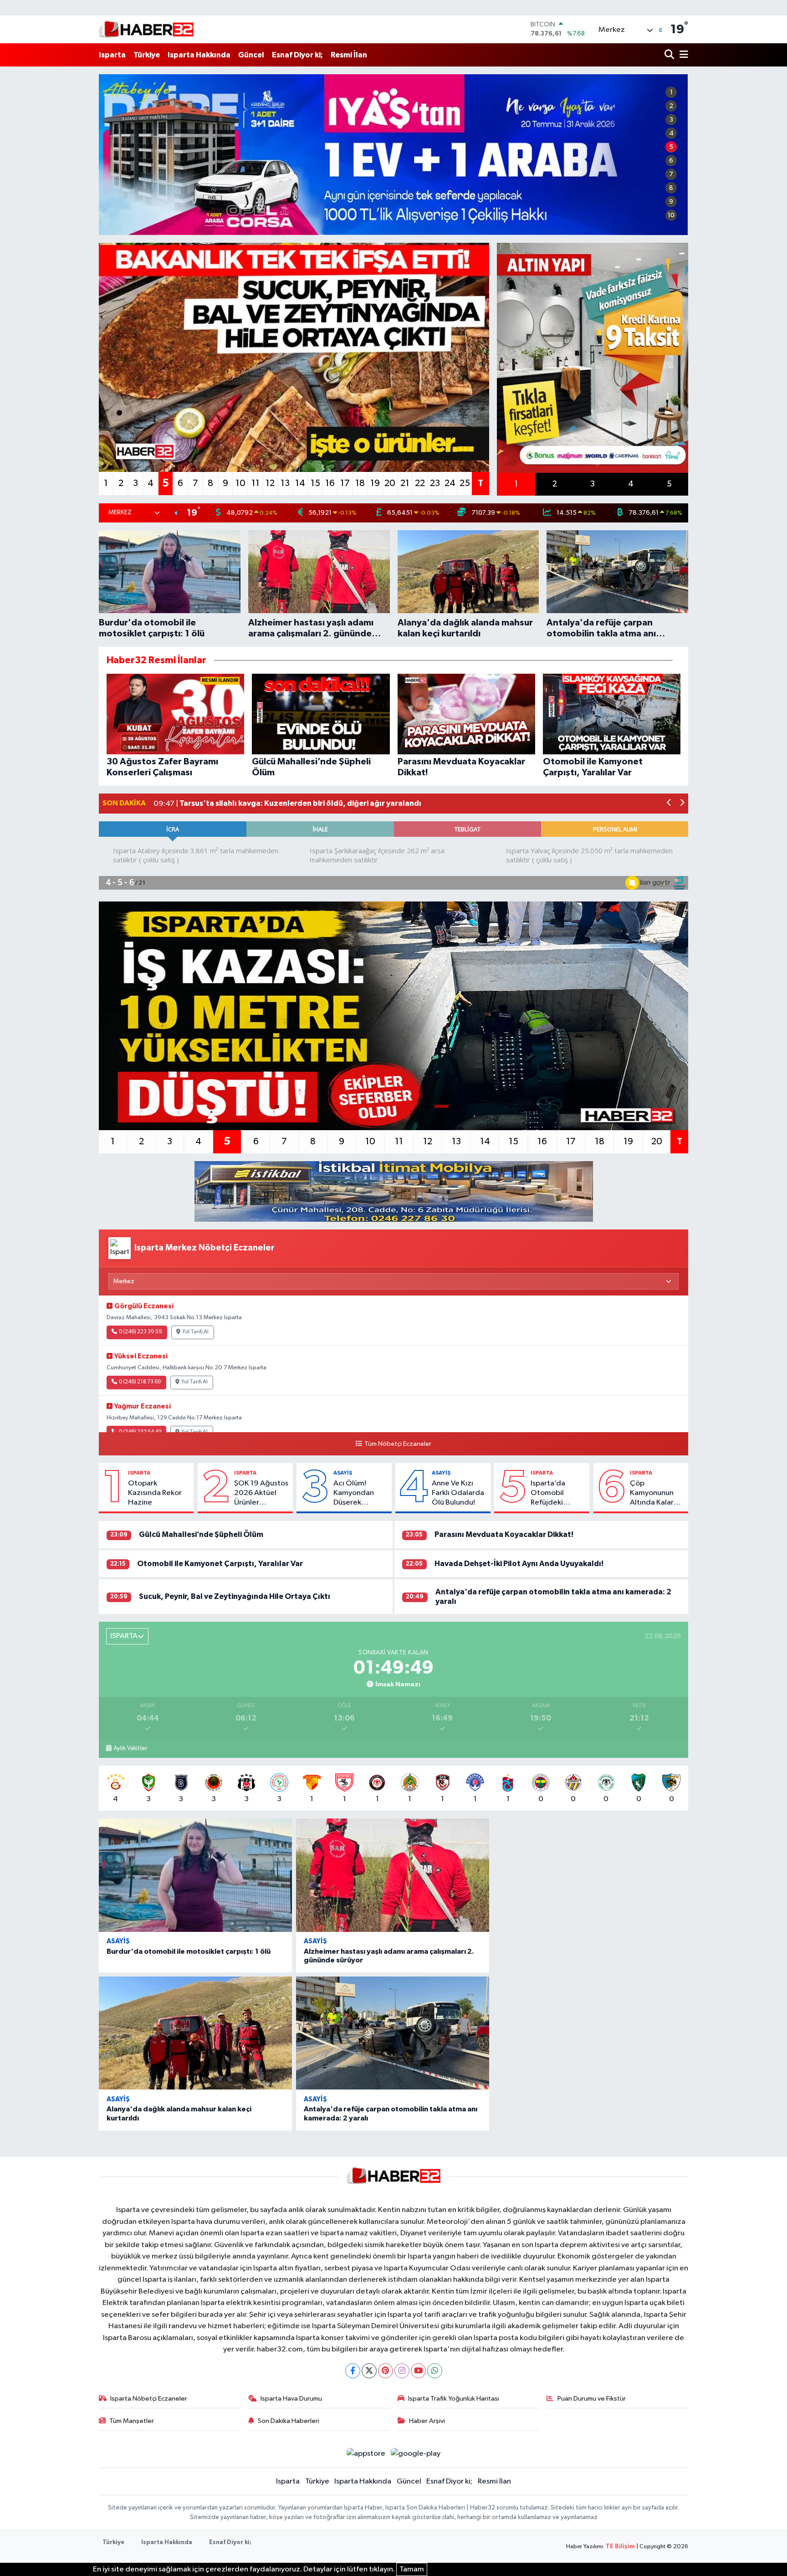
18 (360, 483)
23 (435, 483)
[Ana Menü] (682, 55)
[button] (669, 804)
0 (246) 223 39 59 (141, 1332)
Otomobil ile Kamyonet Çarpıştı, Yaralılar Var (220, 1564)
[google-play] (416, 2454)
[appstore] (366, 2454)
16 (330, 483)
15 (315, 483)
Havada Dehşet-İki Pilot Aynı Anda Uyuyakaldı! (519, 1564)
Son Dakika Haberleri (289, 2421)
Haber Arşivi (427, 2421)
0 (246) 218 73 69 (140, 1382)
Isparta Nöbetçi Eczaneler (149, 2399)
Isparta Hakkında (199, 55)
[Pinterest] (386, 2371)
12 (270, 483)
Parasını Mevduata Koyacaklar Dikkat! (504, 1534)
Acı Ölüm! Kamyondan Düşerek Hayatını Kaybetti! (354, 1494)
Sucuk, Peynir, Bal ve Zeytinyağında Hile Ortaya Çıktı (235, 1596)
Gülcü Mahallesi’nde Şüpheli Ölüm (201, 1534)
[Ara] (670, 55)
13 (285, 483)
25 (465, 483)
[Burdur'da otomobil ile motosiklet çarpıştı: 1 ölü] (195, 1875)
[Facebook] (353, 2371)
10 (671, 215)
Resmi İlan (349, 55)
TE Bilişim (620, 2547)
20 (390, 483)
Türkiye (147, 55)
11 (256, 483)
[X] (369, 2371)
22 (420, 483)
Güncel (251, 55)
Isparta (112, 55)
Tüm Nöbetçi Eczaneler (398, 1444)
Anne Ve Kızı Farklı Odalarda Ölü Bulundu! (458, 1493)
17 (345, 483)
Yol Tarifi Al (195, 1332)
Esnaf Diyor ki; (297, 55)
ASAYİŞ (343, 1473)
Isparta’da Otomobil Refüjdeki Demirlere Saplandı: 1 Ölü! (556, 1494)
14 (300, 483)
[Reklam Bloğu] (394, 1191)
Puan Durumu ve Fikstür (592, 2399)
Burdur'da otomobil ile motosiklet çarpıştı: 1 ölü (189, 1951)
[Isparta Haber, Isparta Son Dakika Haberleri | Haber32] (146, 29)
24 (450, 483)
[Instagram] (402, 2371)
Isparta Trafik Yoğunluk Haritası (454, 2399)
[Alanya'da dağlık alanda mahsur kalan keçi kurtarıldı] (195, 2033)
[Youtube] (418, 2371)
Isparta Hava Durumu (291, 2399)
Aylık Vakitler (130, 1748)
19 (375, 483)
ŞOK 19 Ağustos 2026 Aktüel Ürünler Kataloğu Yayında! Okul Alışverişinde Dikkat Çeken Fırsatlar (261, 1494)
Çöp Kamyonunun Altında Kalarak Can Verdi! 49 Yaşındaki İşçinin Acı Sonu (657, 1494)
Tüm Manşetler (132, 2421)
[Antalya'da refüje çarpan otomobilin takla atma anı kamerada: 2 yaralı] (393, 2033)
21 (405, 483)
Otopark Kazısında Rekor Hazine (155, 1493)
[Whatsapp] (435, 2371)
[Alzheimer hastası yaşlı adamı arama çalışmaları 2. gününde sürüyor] (393, 1875)
